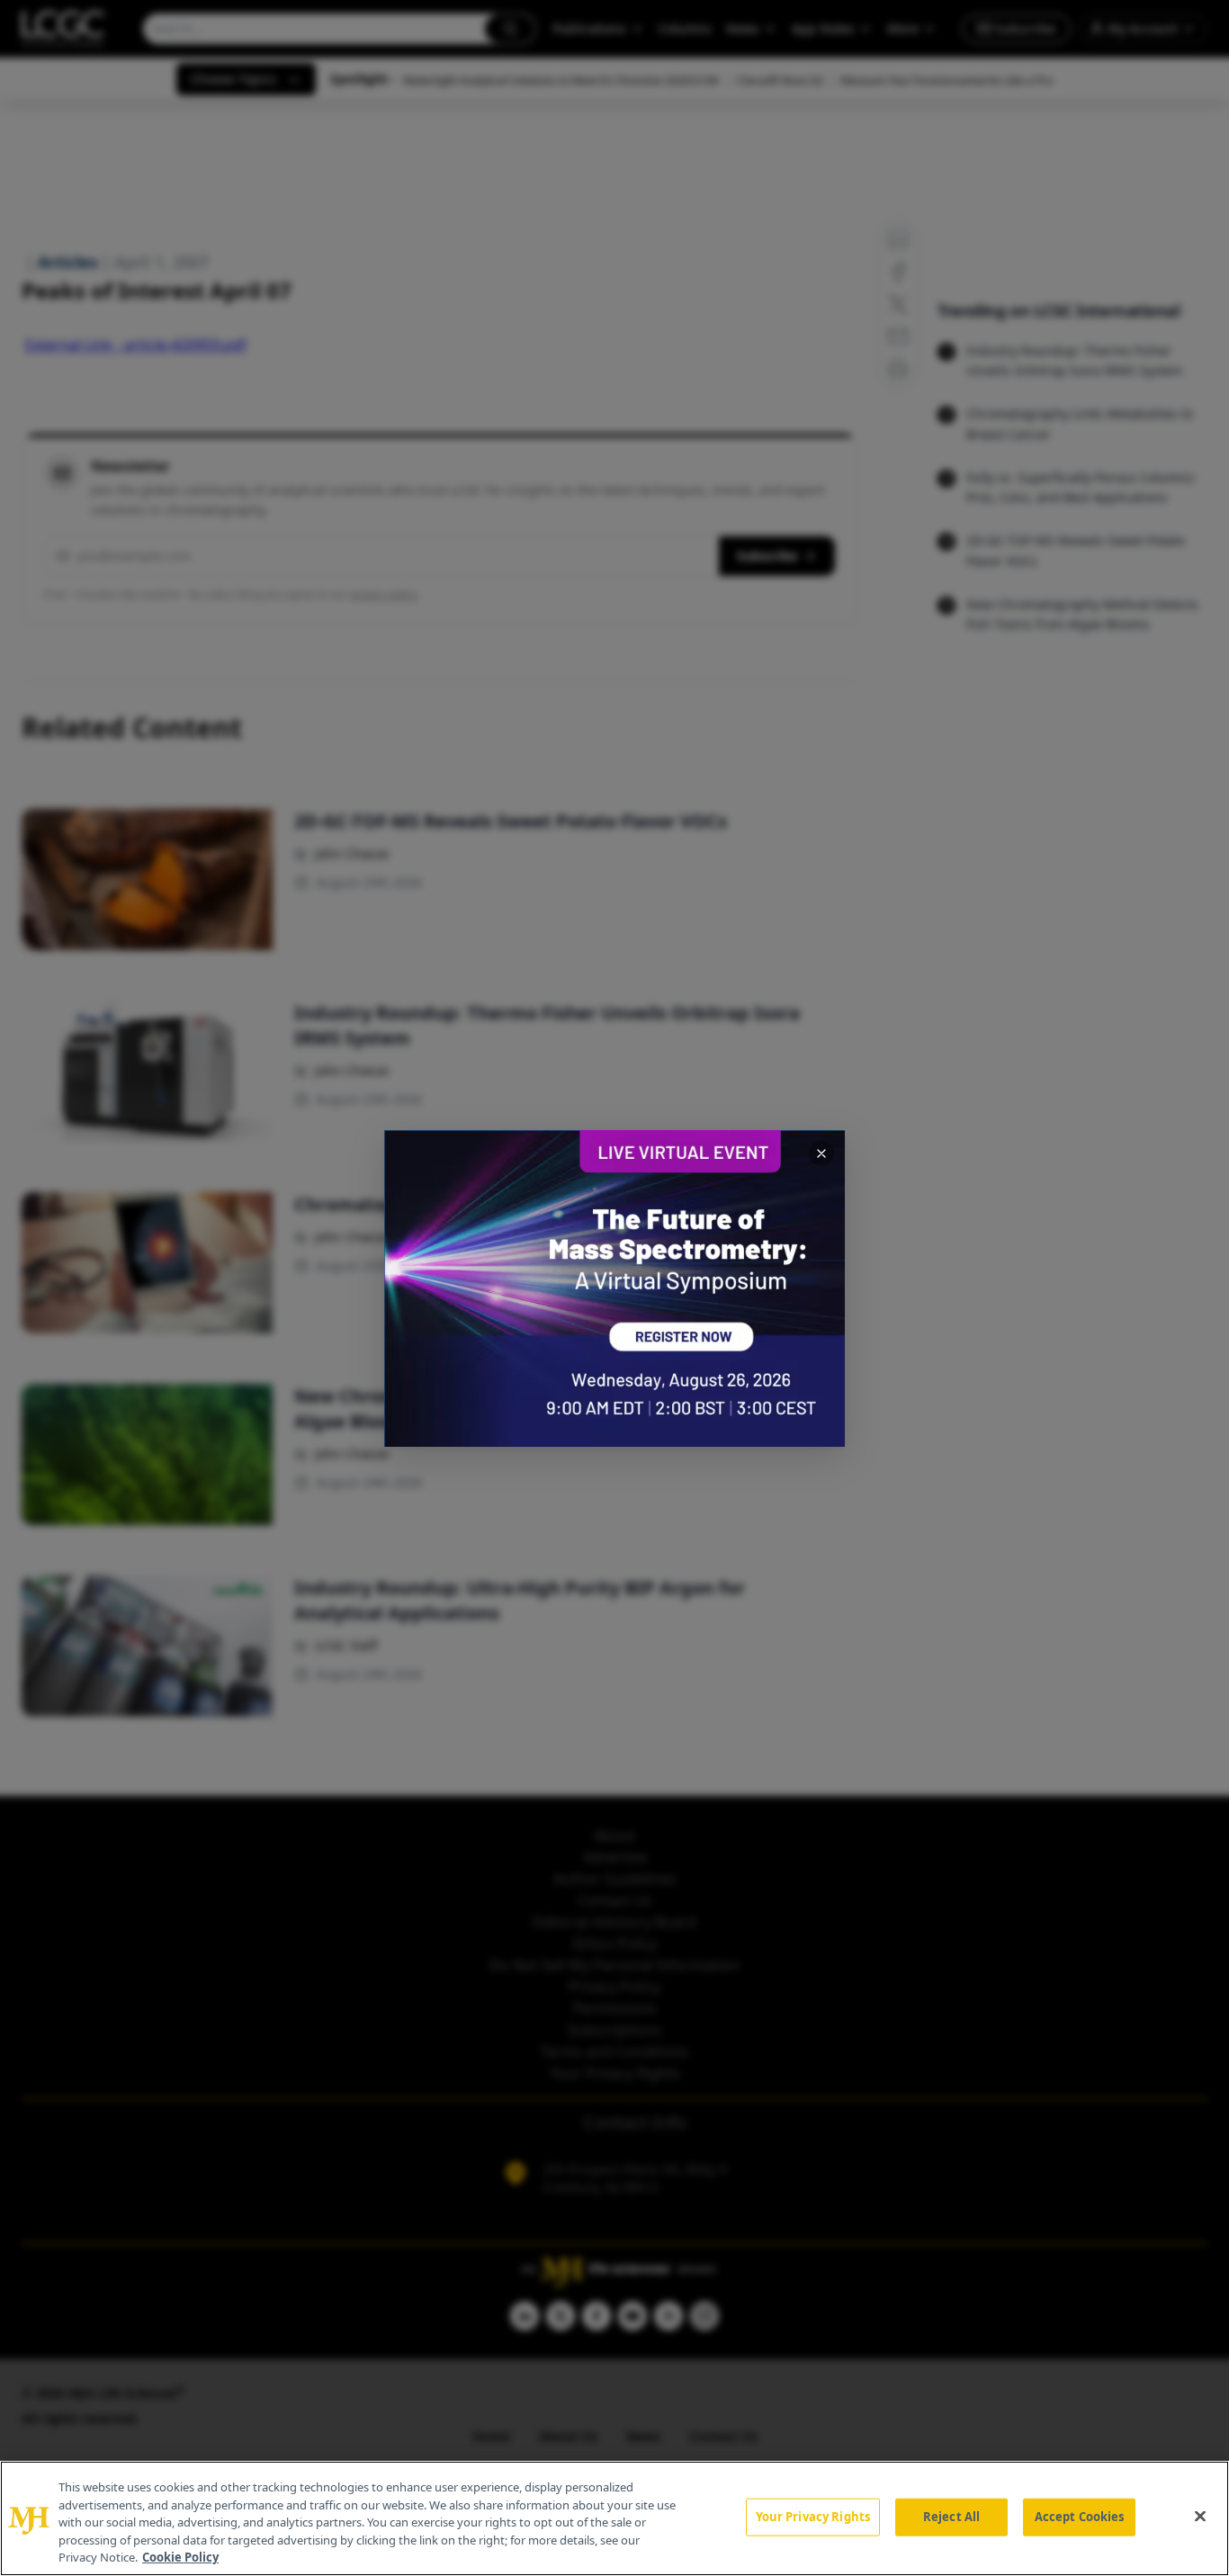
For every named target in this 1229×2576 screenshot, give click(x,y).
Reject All (951, 2517)
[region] (614, 2518)
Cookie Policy (180, 2557)
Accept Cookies (1080, 2517)
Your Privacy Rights (813, 2517)
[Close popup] (821, 1153)
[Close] (1200, 2517)
